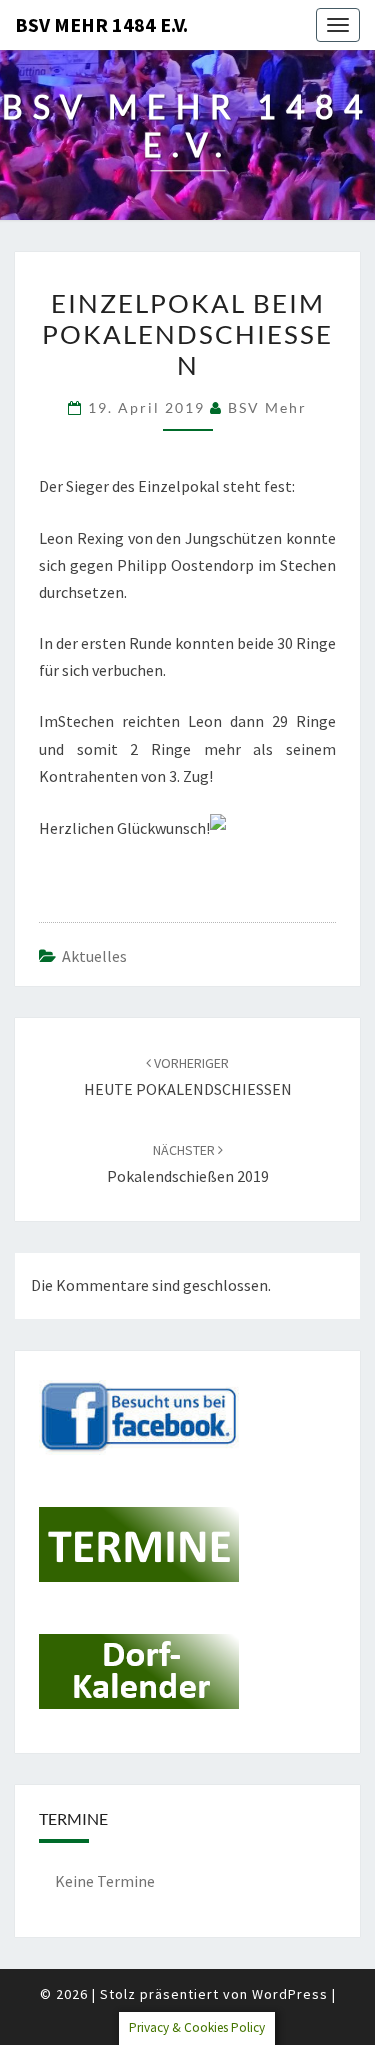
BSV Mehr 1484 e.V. (101, 24)
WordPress (290, 1994)
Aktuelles (94, 956)
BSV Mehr (267, 407)
